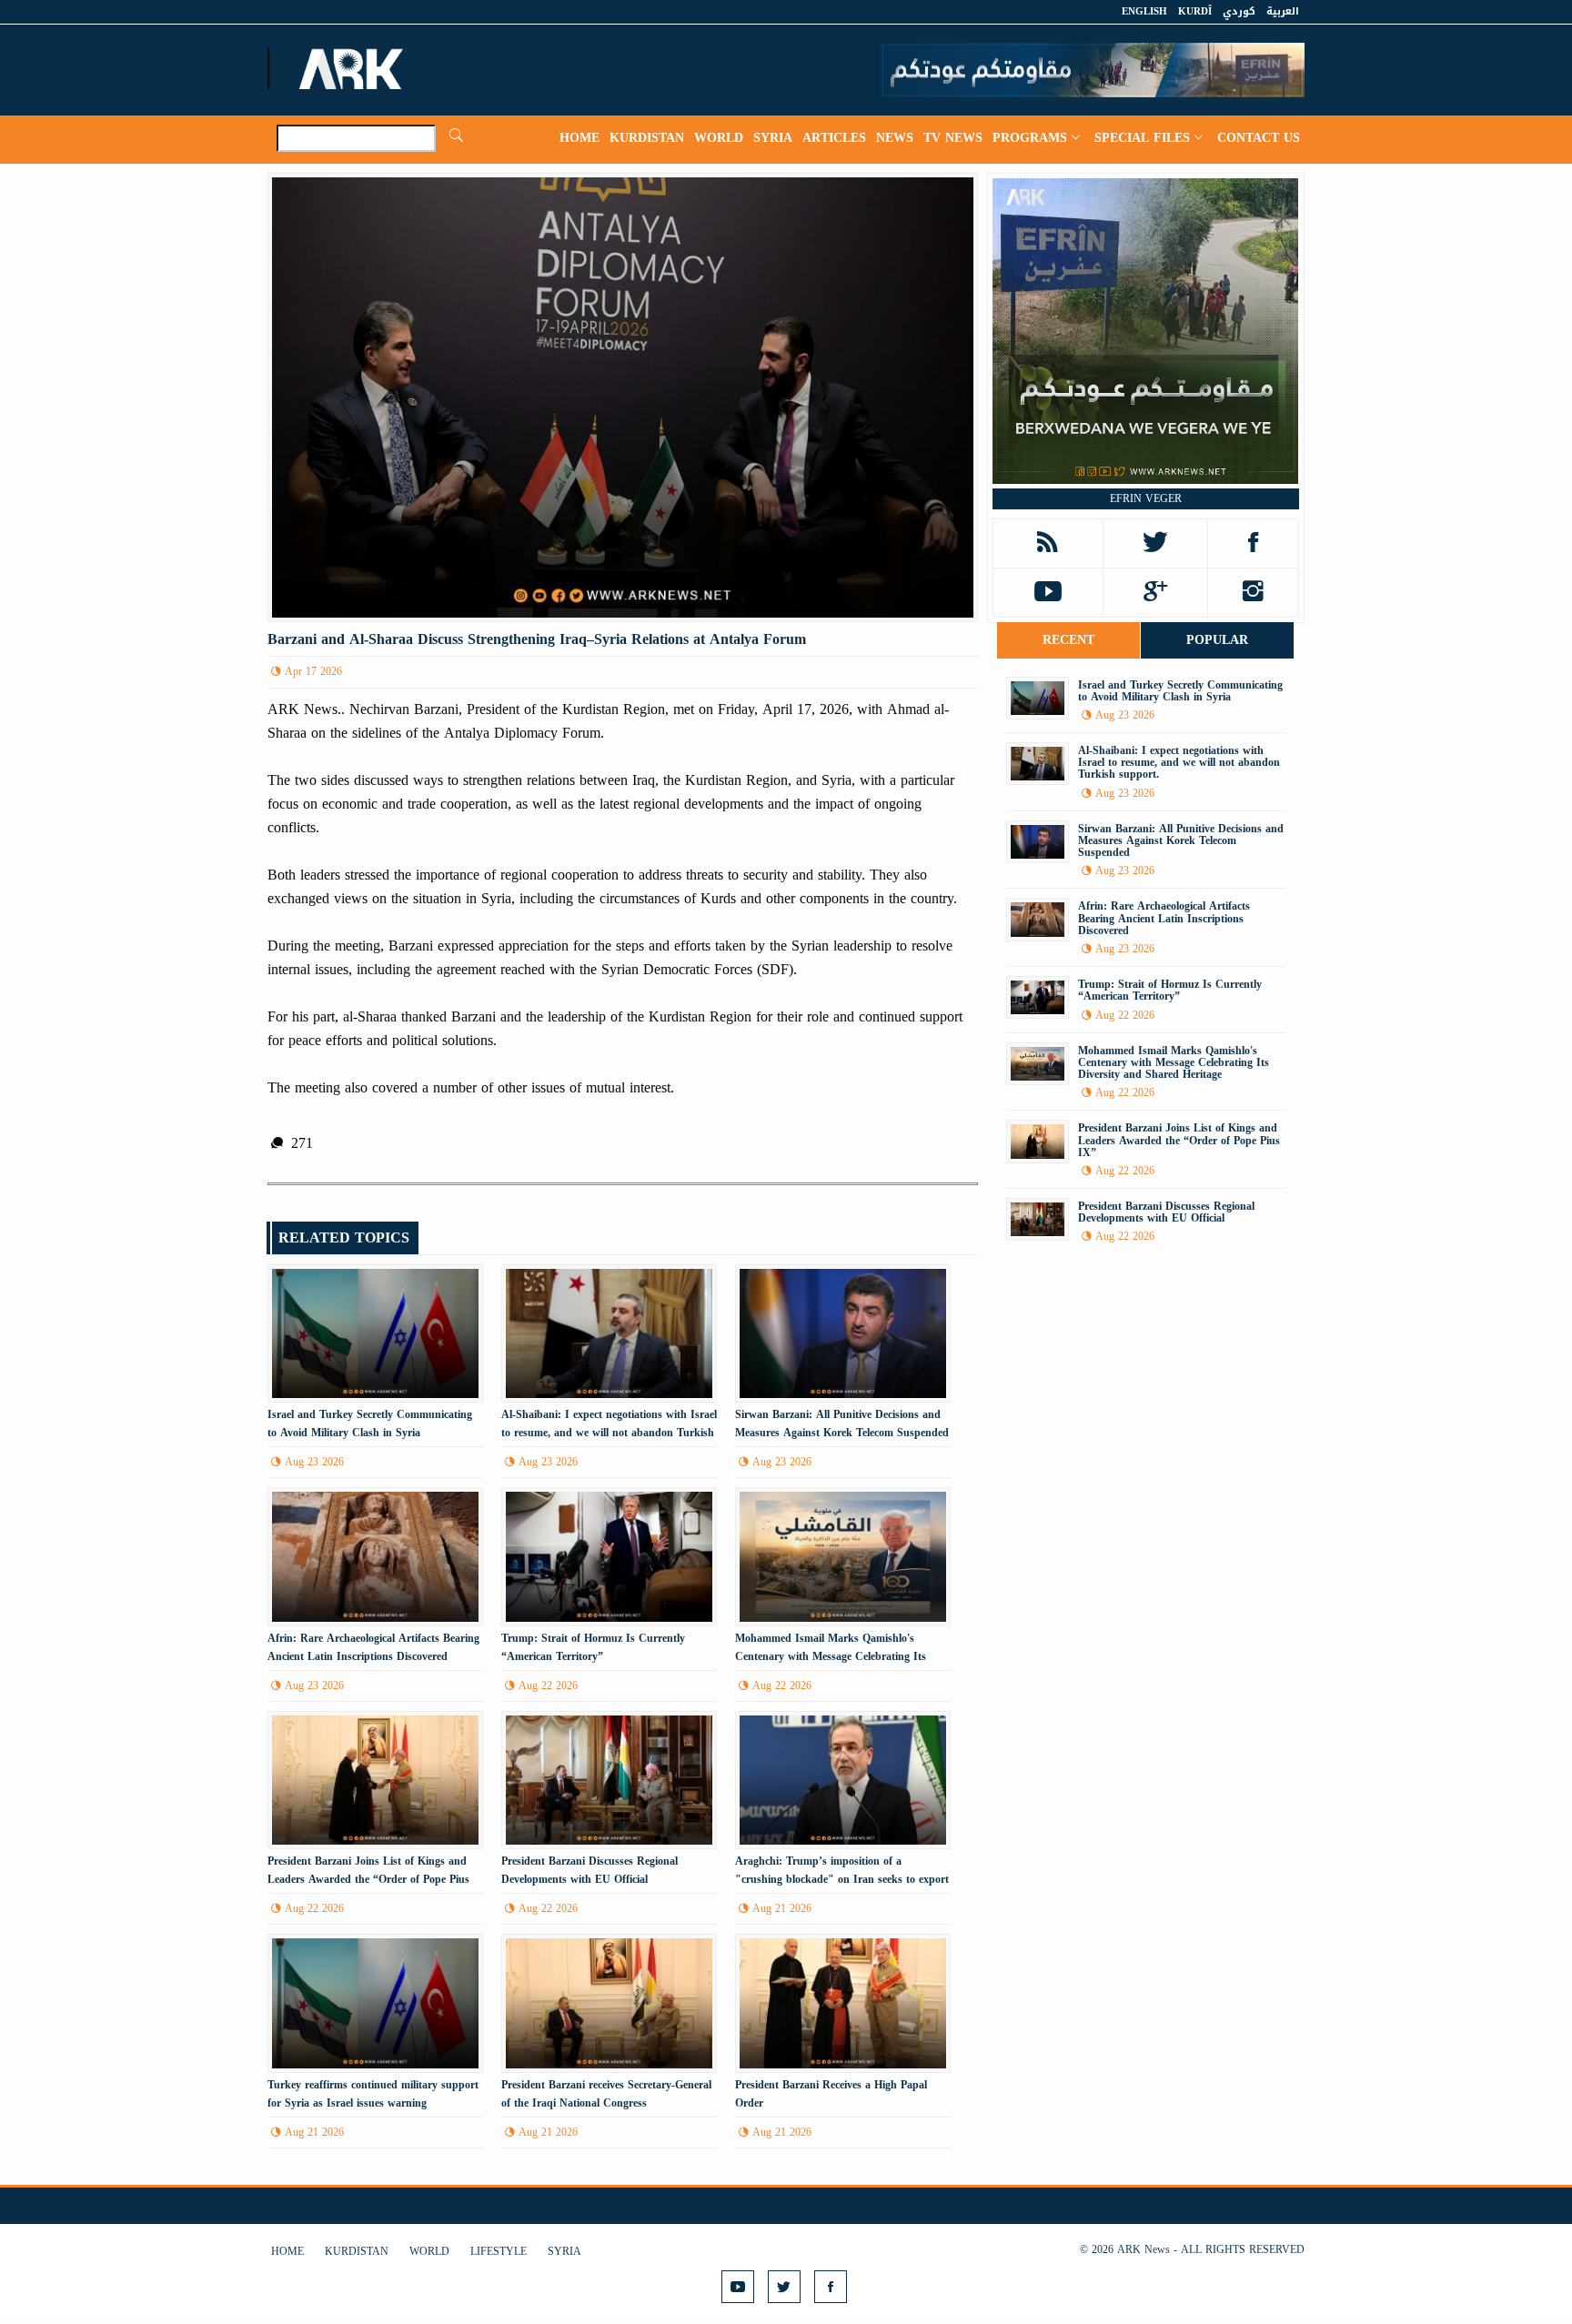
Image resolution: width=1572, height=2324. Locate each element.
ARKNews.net (354, 68)
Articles (834, 138)
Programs (1030, 138)
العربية (1283, 11)
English (1144, 11)
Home (579, 138)
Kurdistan (647, 138)
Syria (773, 138)
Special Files (1142, 138)
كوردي (1239, 11)
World (719, 138)
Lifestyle (499, 2251)
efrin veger (1146, 498)
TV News (953, 138)
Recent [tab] (1068, 640)
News (895, 138)
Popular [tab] (1217, 640)
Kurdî (1195, 11)
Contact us (1259, 138)
